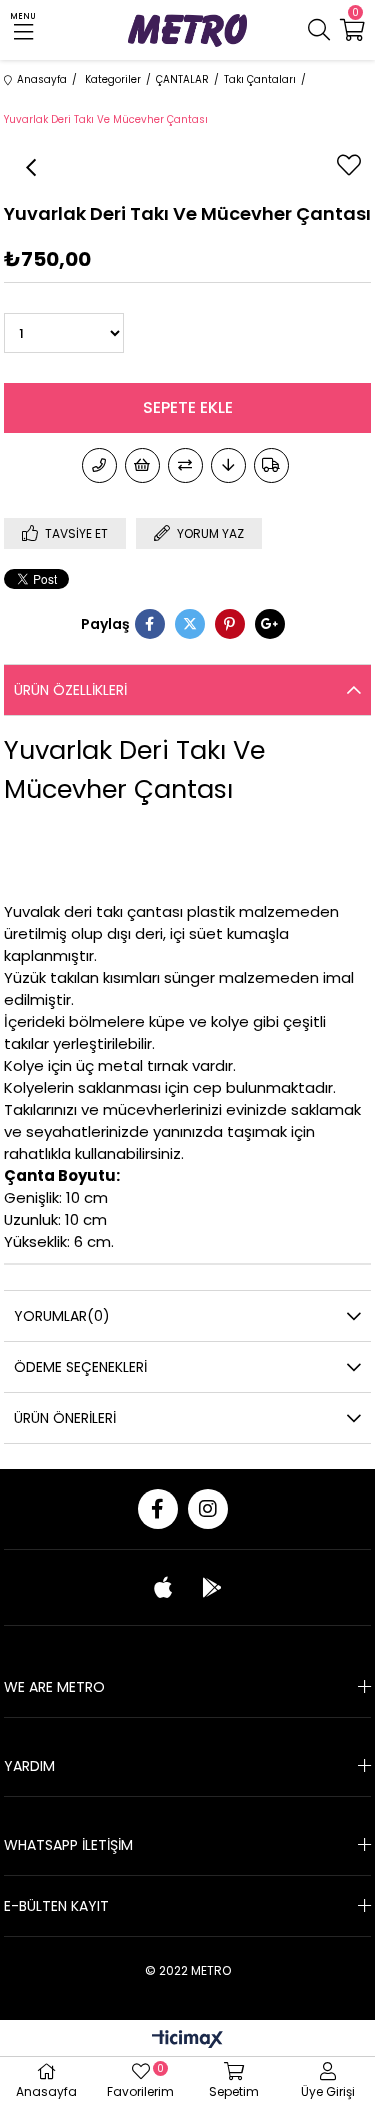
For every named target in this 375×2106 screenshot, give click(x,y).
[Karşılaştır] (185, 465)
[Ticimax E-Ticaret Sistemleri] (187, 2040)
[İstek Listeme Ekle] (142, 465)
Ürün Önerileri (65, 1418)
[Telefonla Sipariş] (99, 465)
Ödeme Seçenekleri (80, 1367)
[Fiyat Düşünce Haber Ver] (228, 465)
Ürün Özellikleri (70, 690)
